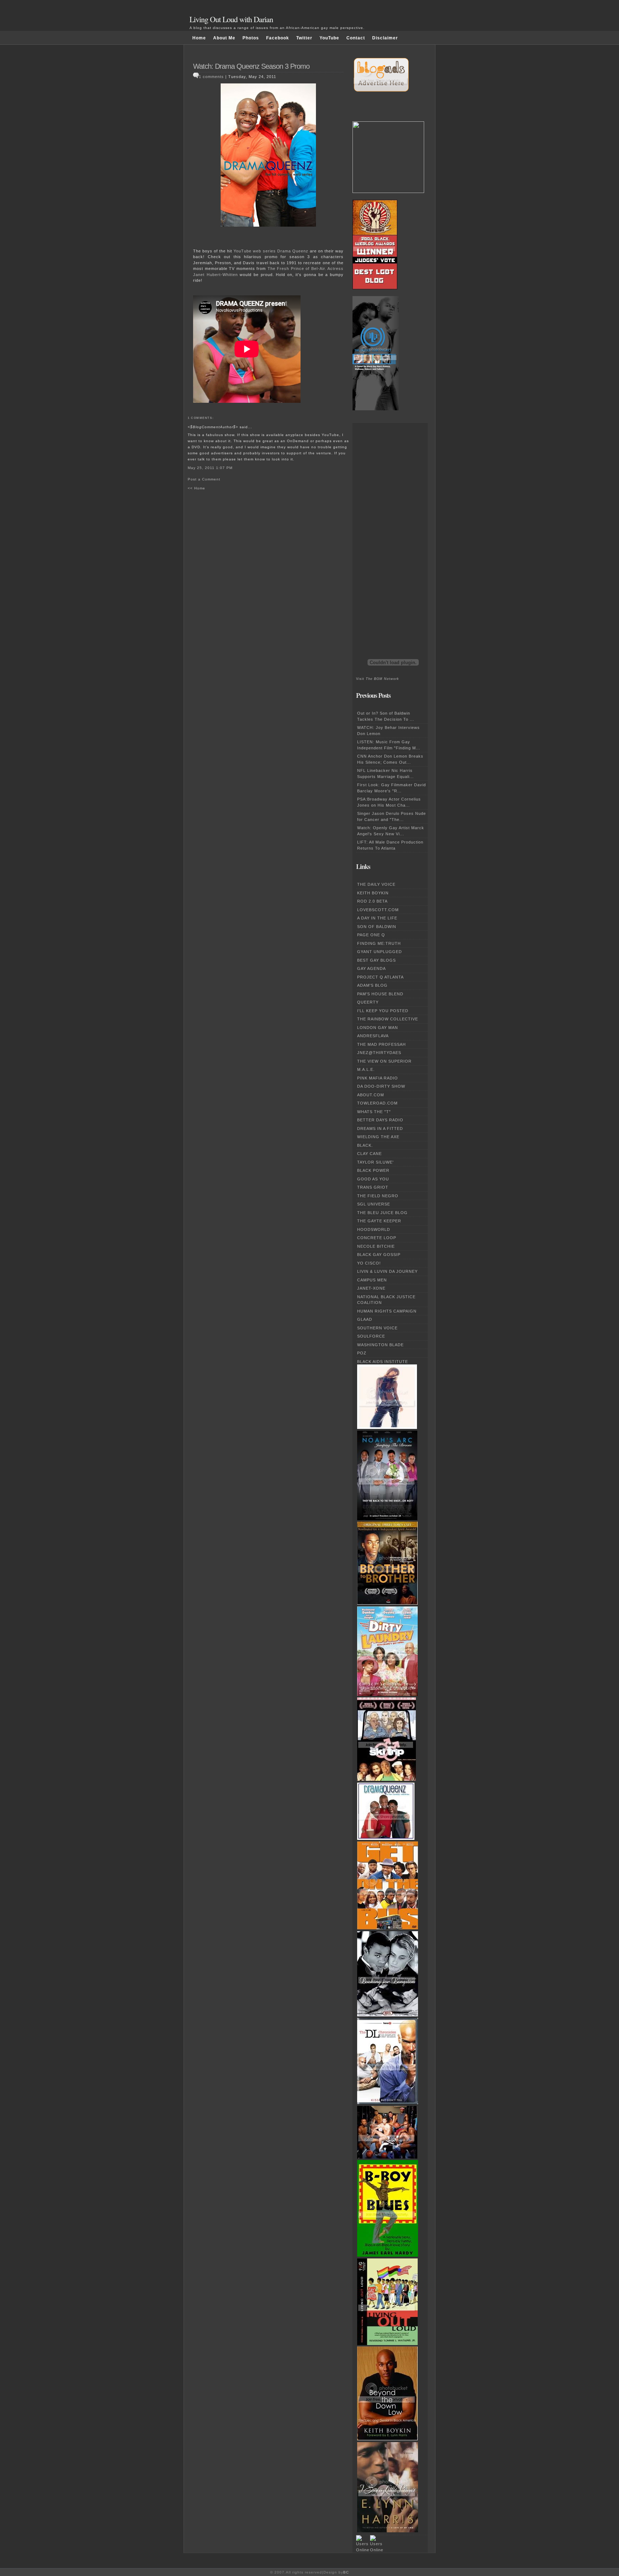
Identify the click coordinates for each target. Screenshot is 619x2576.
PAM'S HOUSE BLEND (380, 994)
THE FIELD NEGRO (378, 1196)
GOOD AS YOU (373, 1179)
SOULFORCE (371, 1336)
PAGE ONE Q (371, 935)
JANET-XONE (371, 1288)
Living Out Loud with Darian (231, 19)
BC (346, 2572)
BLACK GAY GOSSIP (379, 1255)
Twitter (304, 38)
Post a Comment (204, 479)
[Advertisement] (385, 530)
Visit (378, 679)
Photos (251, 38)
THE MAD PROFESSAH (382, 1044)
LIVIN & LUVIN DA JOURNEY (387, 1271)
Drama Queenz (293, 251)
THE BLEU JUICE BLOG (382, 1213)
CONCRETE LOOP (377, 1238)
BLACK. (365, 1145)
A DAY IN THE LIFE (377, 918)
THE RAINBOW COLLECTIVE (388, 1019)
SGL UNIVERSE (374, 1204)
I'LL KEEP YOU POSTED (383, 1011)
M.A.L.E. (366, 1069)
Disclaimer (385, 38)
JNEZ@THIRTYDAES (379, 1053)
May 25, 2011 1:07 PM (210, 468)
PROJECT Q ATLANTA (380, 977)
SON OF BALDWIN (377, 927)
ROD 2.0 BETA (372, 901)
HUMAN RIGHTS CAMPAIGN (387, 1311)
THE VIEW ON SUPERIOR (384, 1061)
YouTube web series (255, 251)
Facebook (278, 38)
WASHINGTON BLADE (380, 1345)
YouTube (329, 38)
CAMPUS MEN (372, 1280)
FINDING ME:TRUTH (379, 943)
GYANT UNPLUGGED (380, 952)
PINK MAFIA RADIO (378, 1078)
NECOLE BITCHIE (376, 1246)
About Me (224, 38)
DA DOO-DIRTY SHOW (381, 1086)
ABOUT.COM (371, 1095)
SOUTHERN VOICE (377, 1328)
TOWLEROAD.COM (377, 1103)
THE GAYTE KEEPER (379, 1221)
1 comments (211, 77)
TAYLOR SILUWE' (375, 1162)
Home (199, 38)
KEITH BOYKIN (373, 893)
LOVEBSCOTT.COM (378, 910)
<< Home (196, 488)
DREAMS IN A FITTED (380, 1128)
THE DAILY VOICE (376, 884)
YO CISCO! (369, 1263)
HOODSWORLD (374, 1229)
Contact (356, 38)
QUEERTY (368, 1002)
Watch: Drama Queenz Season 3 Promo (251, 66)
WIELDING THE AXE (378, 1137)
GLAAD (365, 1319)
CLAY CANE (370, 1154)
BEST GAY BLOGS (376, 960)
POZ (362, 1353)
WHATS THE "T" (374, 1112)
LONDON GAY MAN (378, 1028)
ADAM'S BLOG (372, 985)
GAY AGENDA (371, 968)
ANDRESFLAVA (373, 1036)
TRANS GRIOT (373, 1187)
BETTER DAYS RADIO (380, 1120)
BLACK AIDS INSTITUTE (383, 1362)
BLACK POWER (373, 1170)
